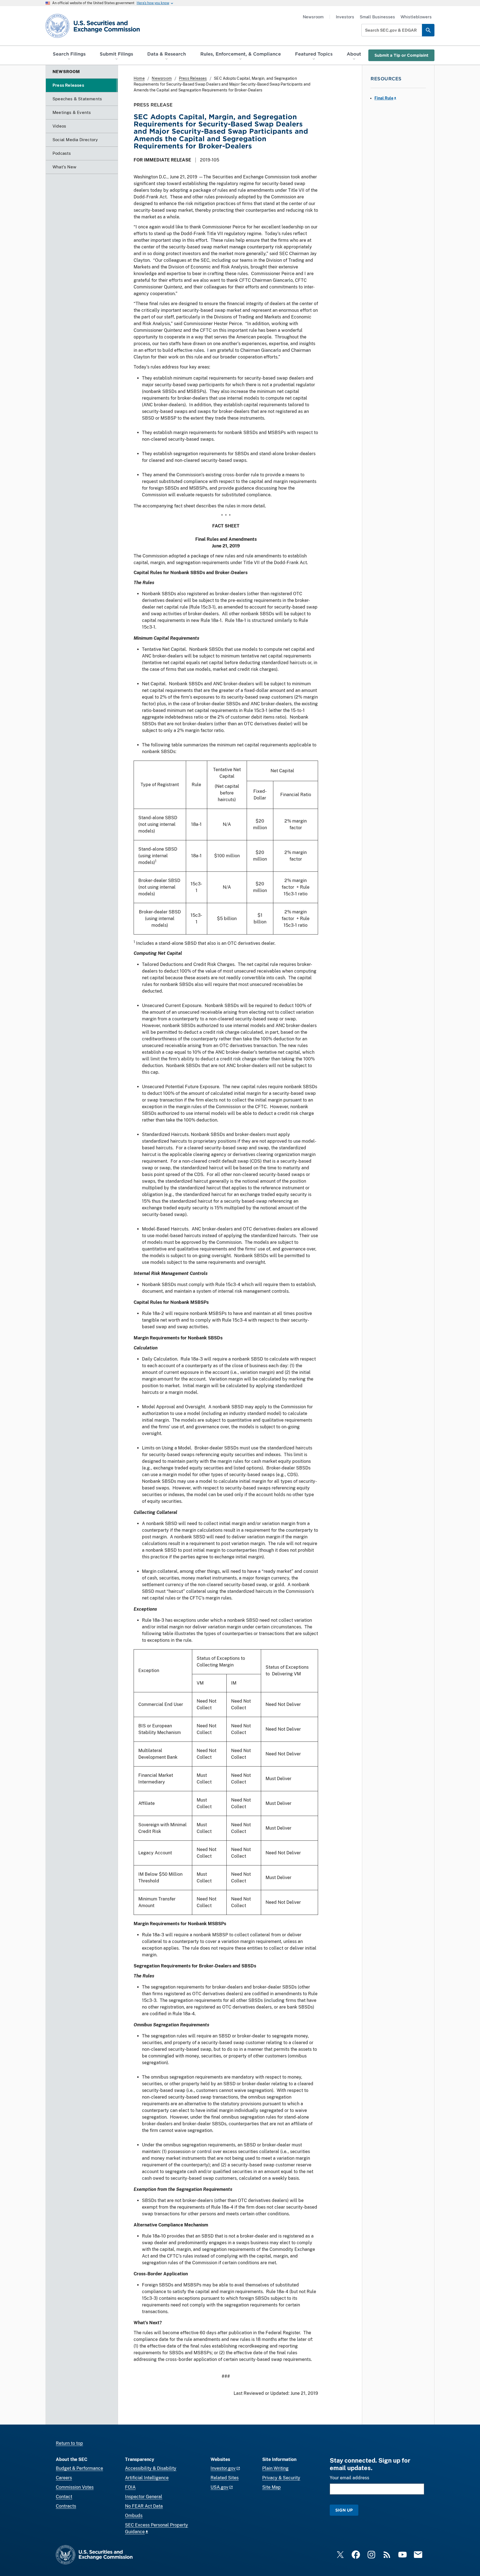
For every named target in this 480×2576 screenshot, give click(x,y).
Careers (64, 2478)
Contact (64, 2497)
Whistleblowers (416, 17)
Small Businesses (377, 17)
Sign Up (344, 2510)
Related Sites (225, 2478)
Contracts (66, 2506)
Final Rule (384, 98)
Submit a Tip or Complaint (401, 55)
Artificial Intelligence (147, 2478)
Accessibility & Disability (151, 2468)
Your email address (349, 2478)
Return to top (69, 2443)
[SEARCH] (428, 30)
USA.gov (219, 2487)
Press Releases (193, 78)
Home (139, 78)
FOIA (130, 2487)
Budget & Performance (79, 2468)
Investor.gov (223, 2468)
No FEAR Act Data (144, 2506)
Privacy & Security (281, 2478)
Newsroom (313, 17)
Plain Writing (275, 2468)
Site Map (272, 2487)
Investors (345, 17)
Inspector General (144, 2497)
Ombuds (134, 2516)
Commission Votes (75, 2487)
